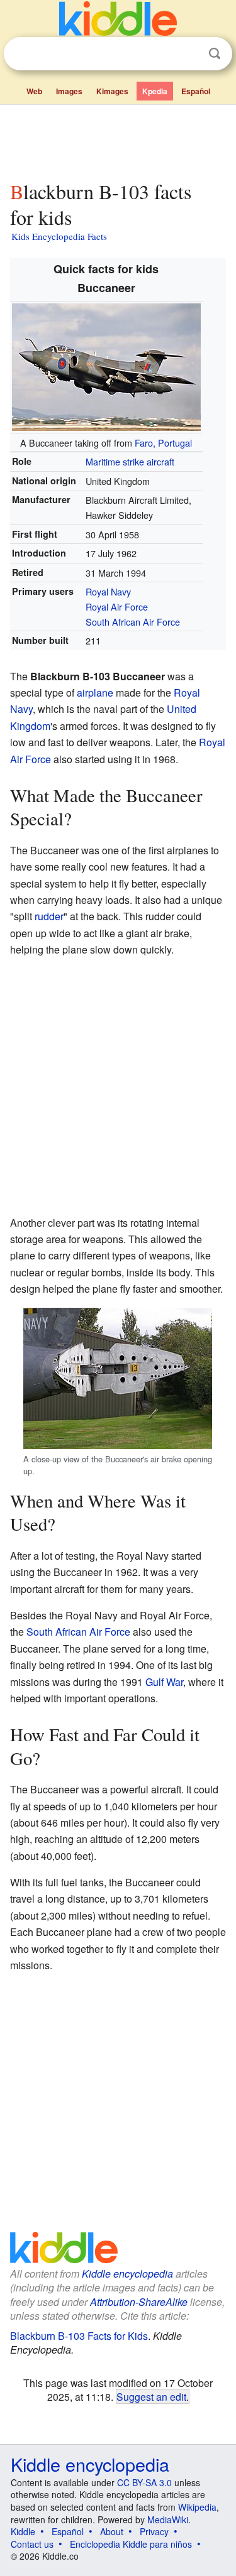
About (112, 2531)
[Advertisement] (118, 140)
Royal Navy (108, 591)
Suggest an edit (151, 2396)
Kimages (112, 91)
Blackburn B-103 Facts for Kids (79, 2336)
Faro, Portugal (163, 443)
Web (34, 91)
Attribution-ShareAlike (139, 2302)
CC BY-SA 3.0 (144, 2482)
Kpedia (155, 91)
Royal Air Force (117, 606)
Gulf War (164, 1682)
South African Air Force (133, 622)
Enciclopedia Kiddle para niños (131, 2544)
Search (215, 54)
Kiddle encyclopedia (127, 2274)
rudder (49, 916)
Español (196, 91)
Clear (189, 54)
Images (69, 91)
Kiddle (23, 2531)
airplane (95, 693)
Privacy (154, 2531)
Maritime (103, 461)
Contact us (32, 2544)
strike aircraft (149, 461)
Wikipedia (197, 2507)
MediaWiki (168, 2519)
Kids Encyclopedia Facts (59, 236)
